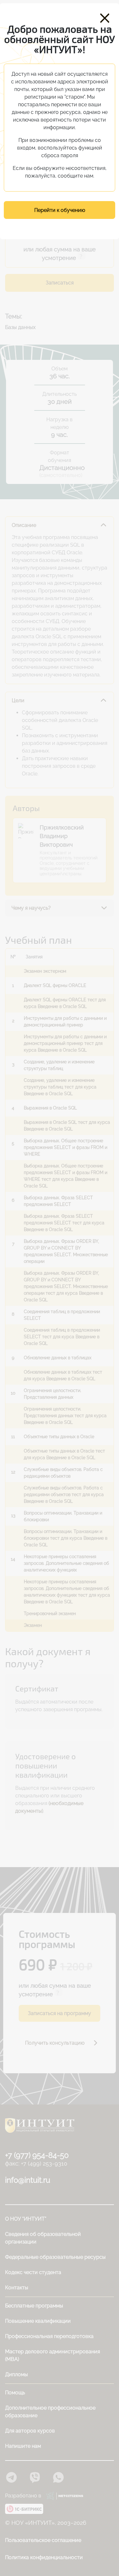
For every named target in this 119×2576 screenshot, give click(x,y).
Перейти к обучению (60, 210)
